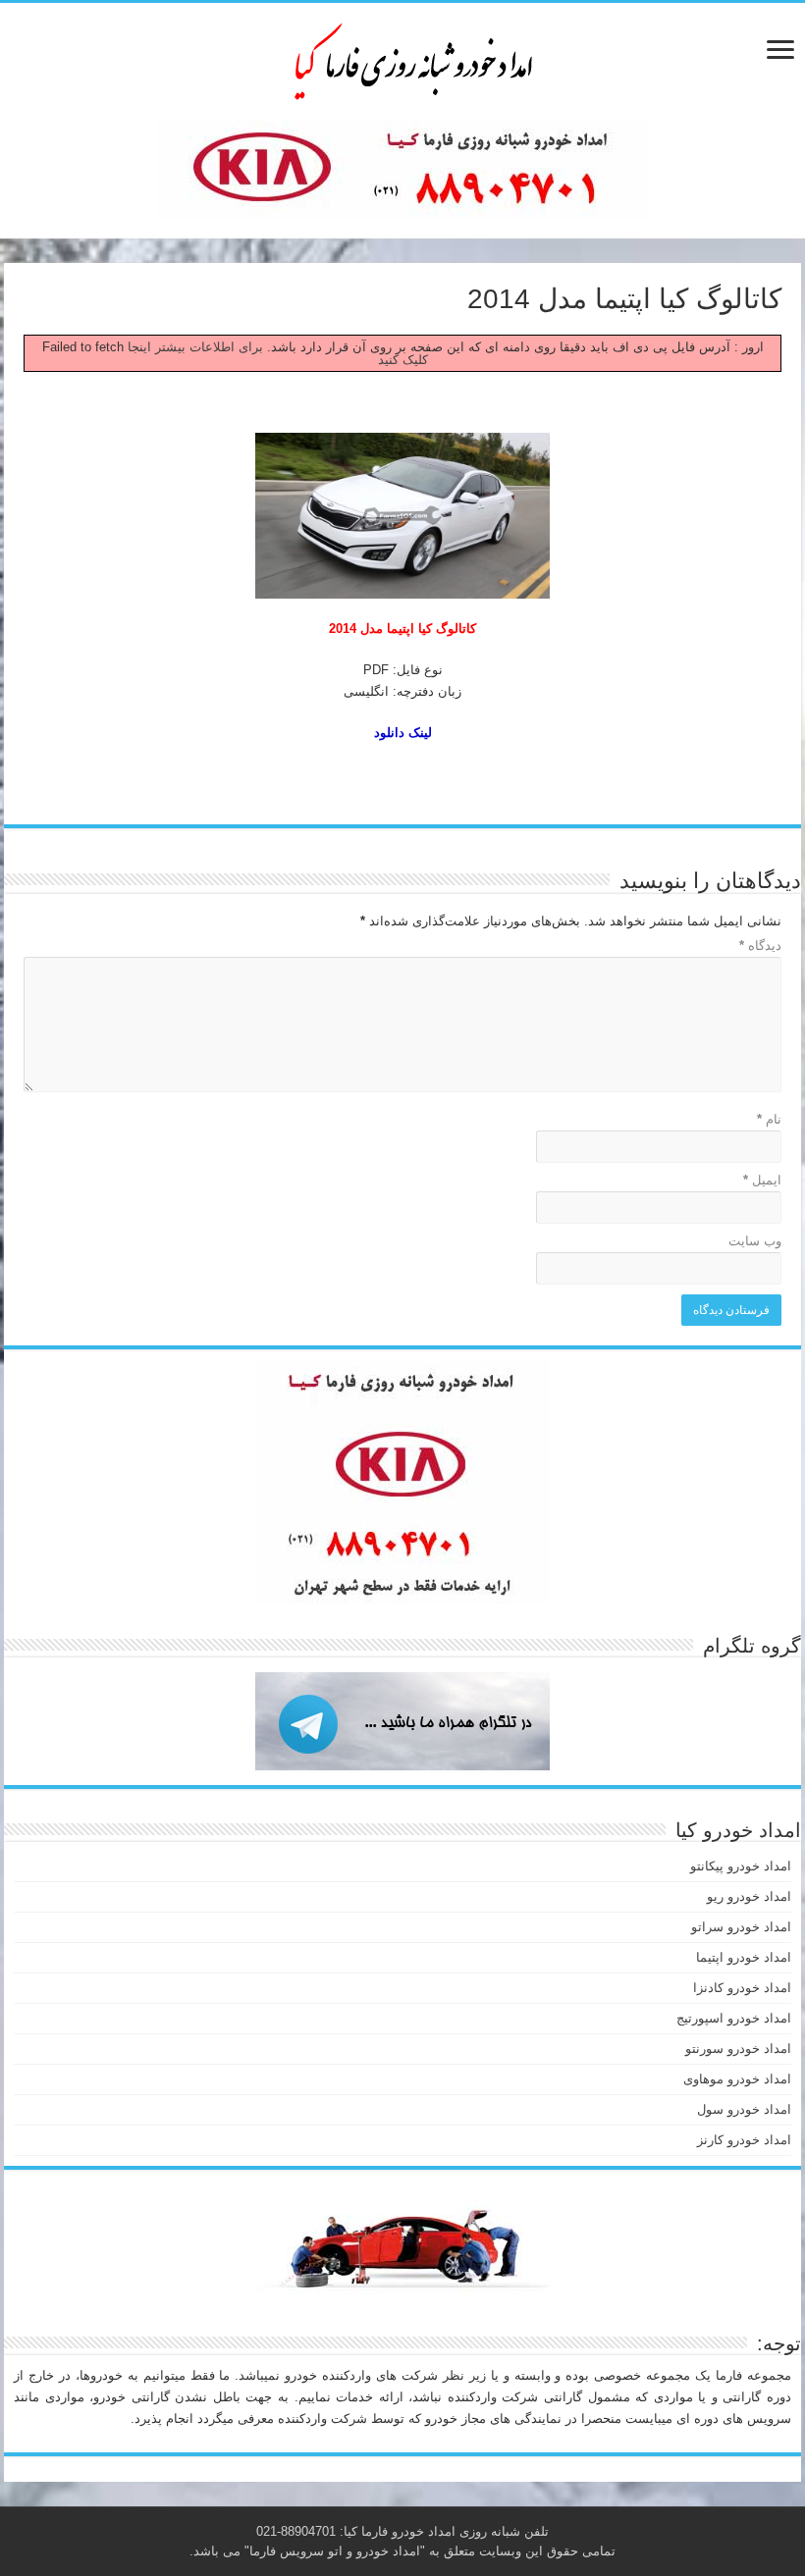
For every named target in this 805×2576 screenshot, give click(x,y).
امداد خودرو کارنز (744, 2140)
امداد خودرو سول (744, 2109)
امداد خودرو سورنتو (738, 2049)
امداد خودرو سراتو (741, 1927)
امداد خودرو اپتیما (744, 1957)
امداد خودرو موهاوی (737, 2079)
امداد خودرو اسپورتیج (734, 2018)
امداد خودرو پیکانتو (741, 1866)
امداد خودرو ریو (749, 1896)
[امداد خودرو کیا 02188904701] (402, 58)
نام (769, 1119)
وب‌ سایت (755, 1241)
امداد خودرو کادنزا (742, 1988)
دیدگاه (760, 946)
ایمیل (762, 1180)
